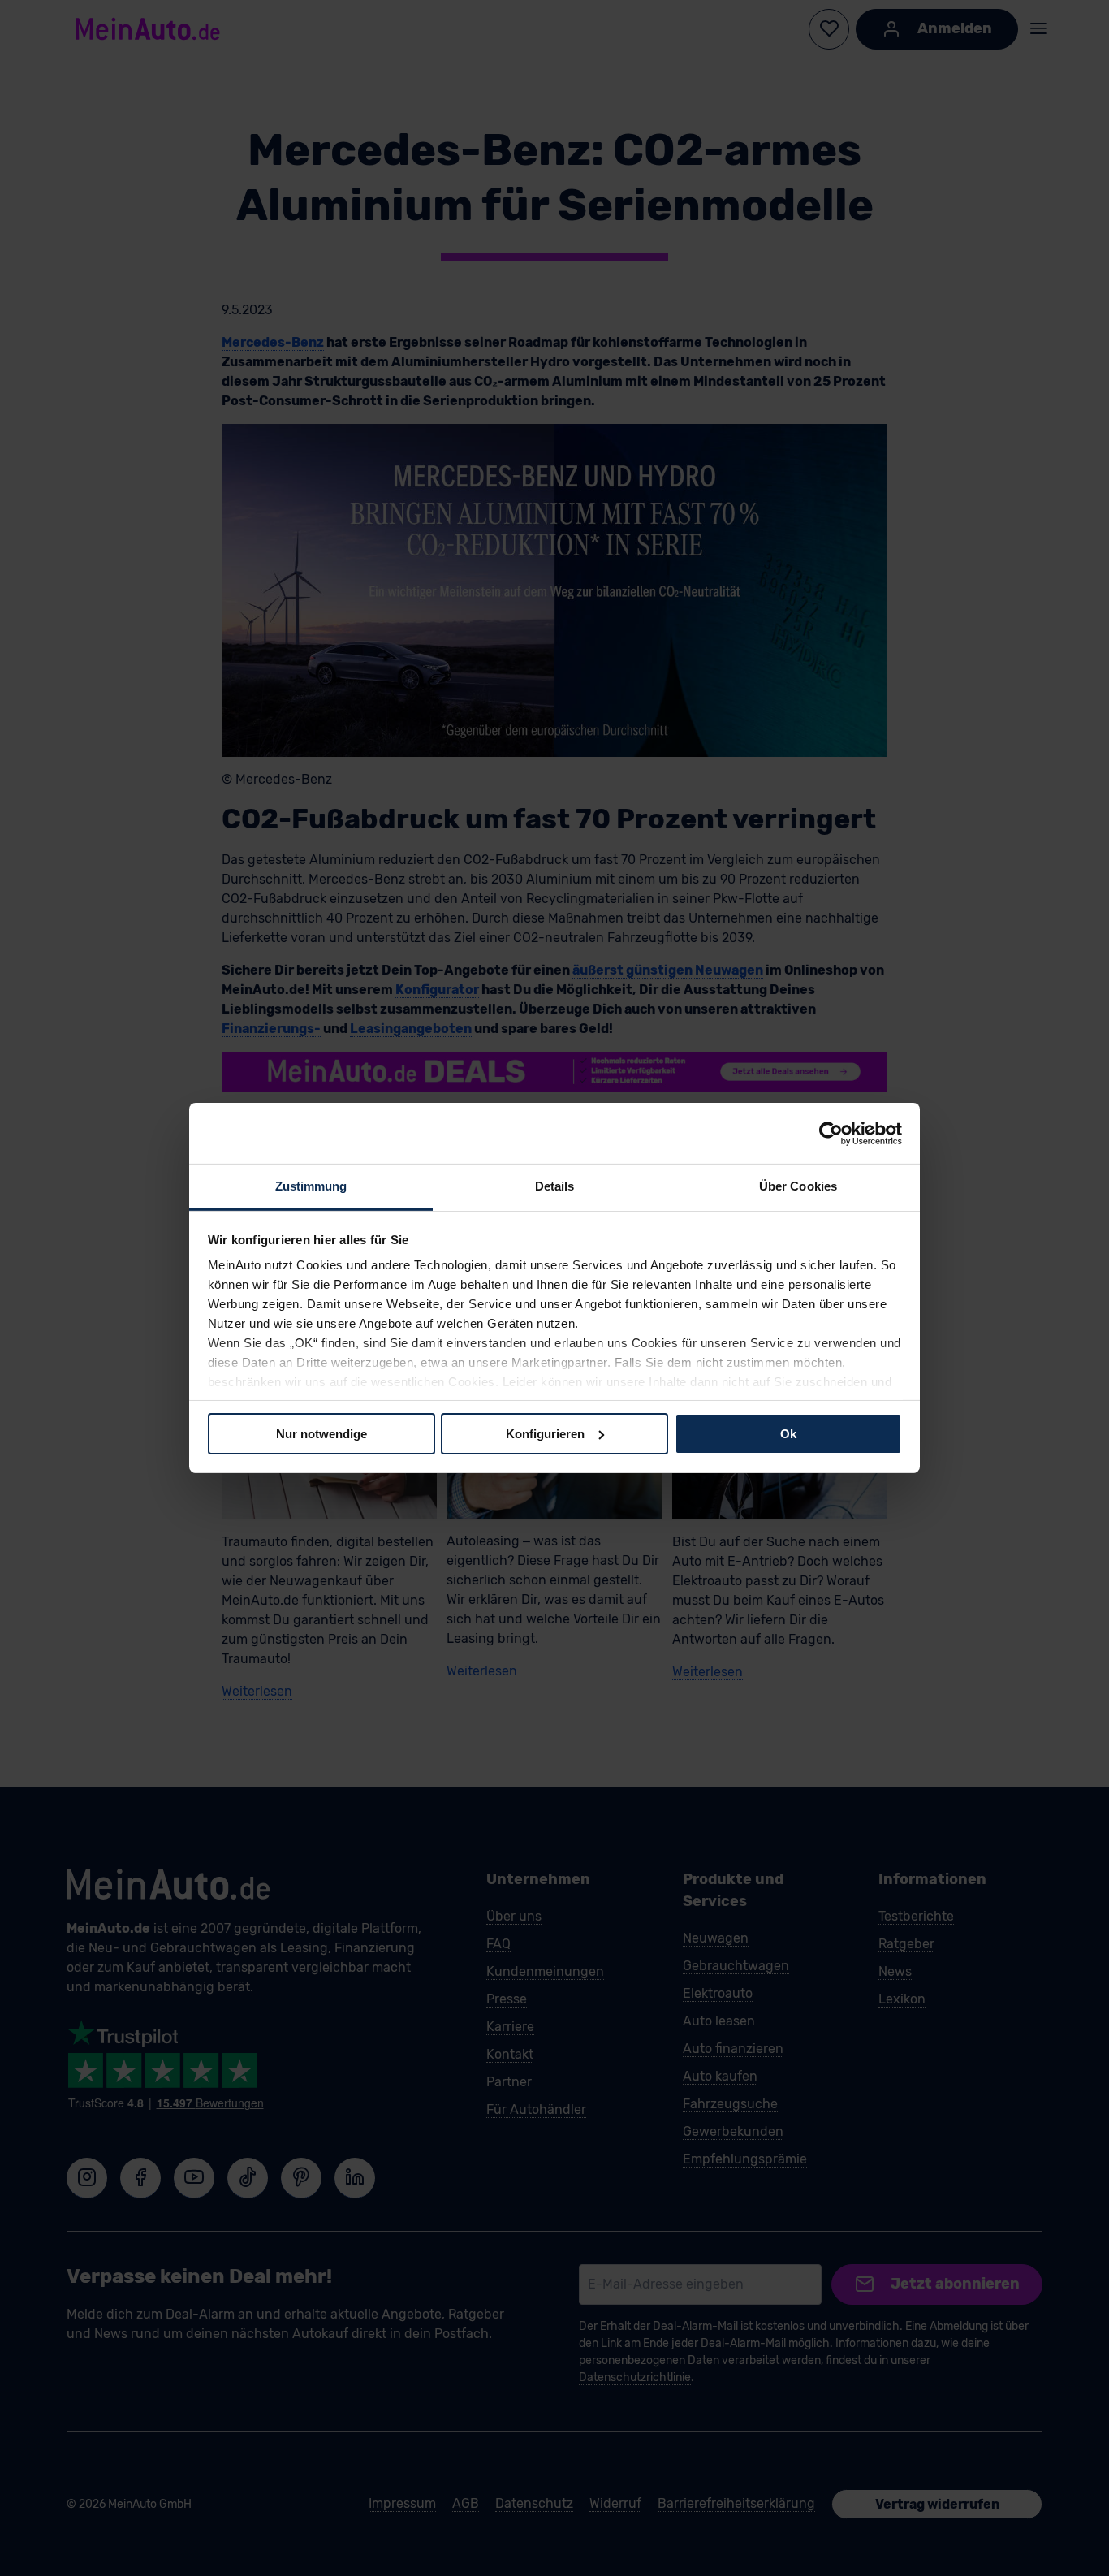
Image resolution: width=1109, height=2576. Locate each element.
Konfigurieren (545, 1433)
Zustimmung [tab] (311, 1186)
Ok (788, 1433)
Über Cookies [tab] (798, 1186)
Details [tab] (555, 1186)
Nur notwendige (321, 1433)
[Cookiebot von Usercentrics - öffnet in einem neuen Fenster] (831, 1133)
